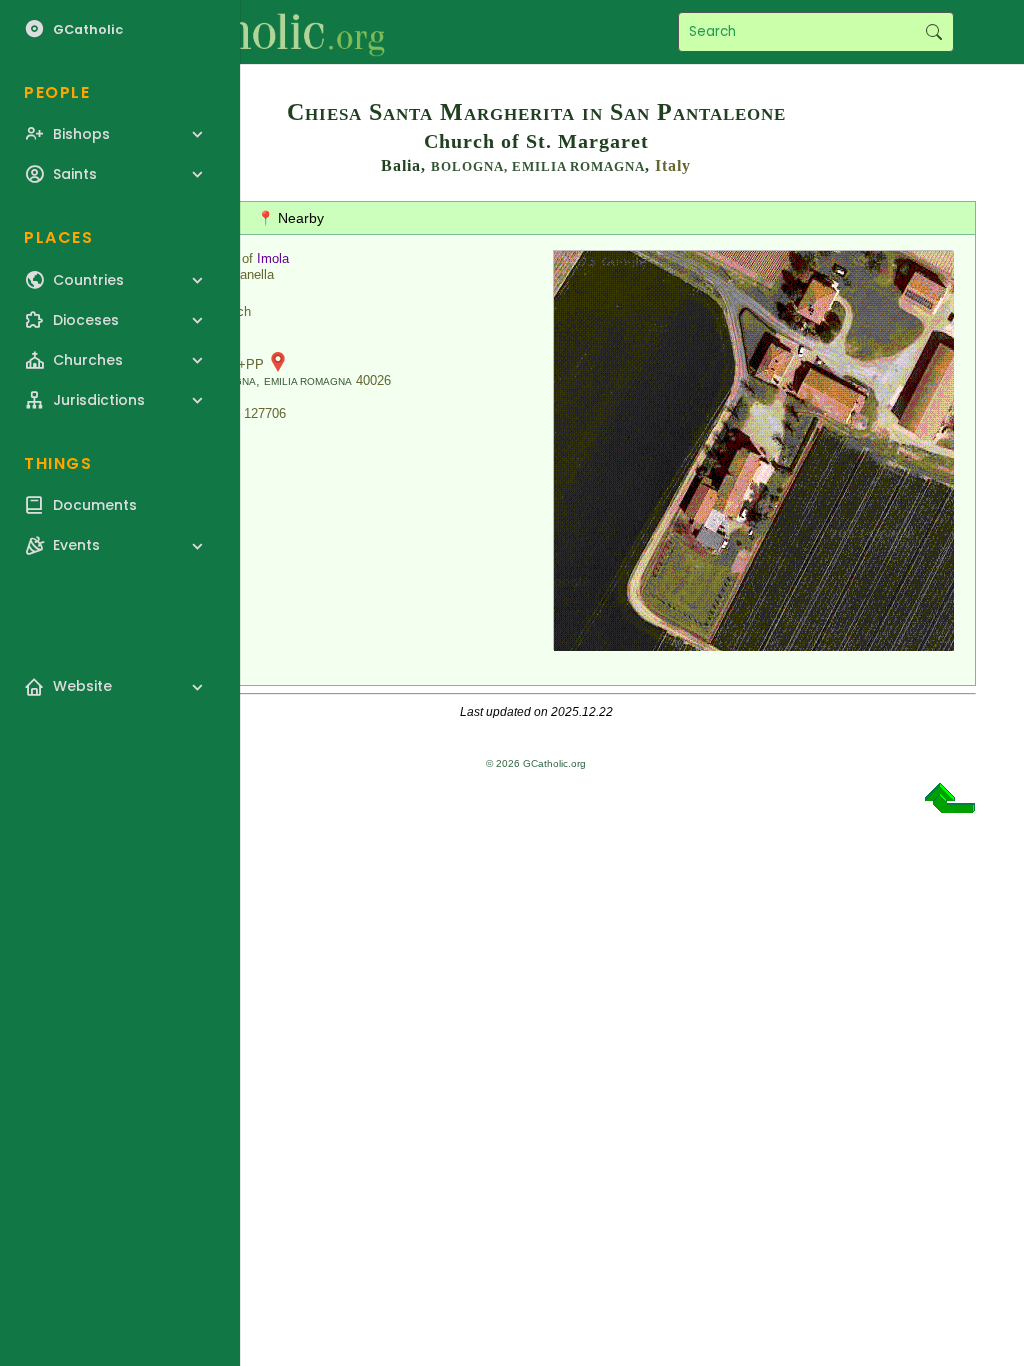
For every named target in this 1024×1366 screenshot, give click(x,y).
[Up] (950, 805)
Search (933, 32)
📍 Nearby (290, 218)
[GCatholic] (246, 32)
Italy (673, 165)
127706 (265, 413)
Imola (273, 258)
